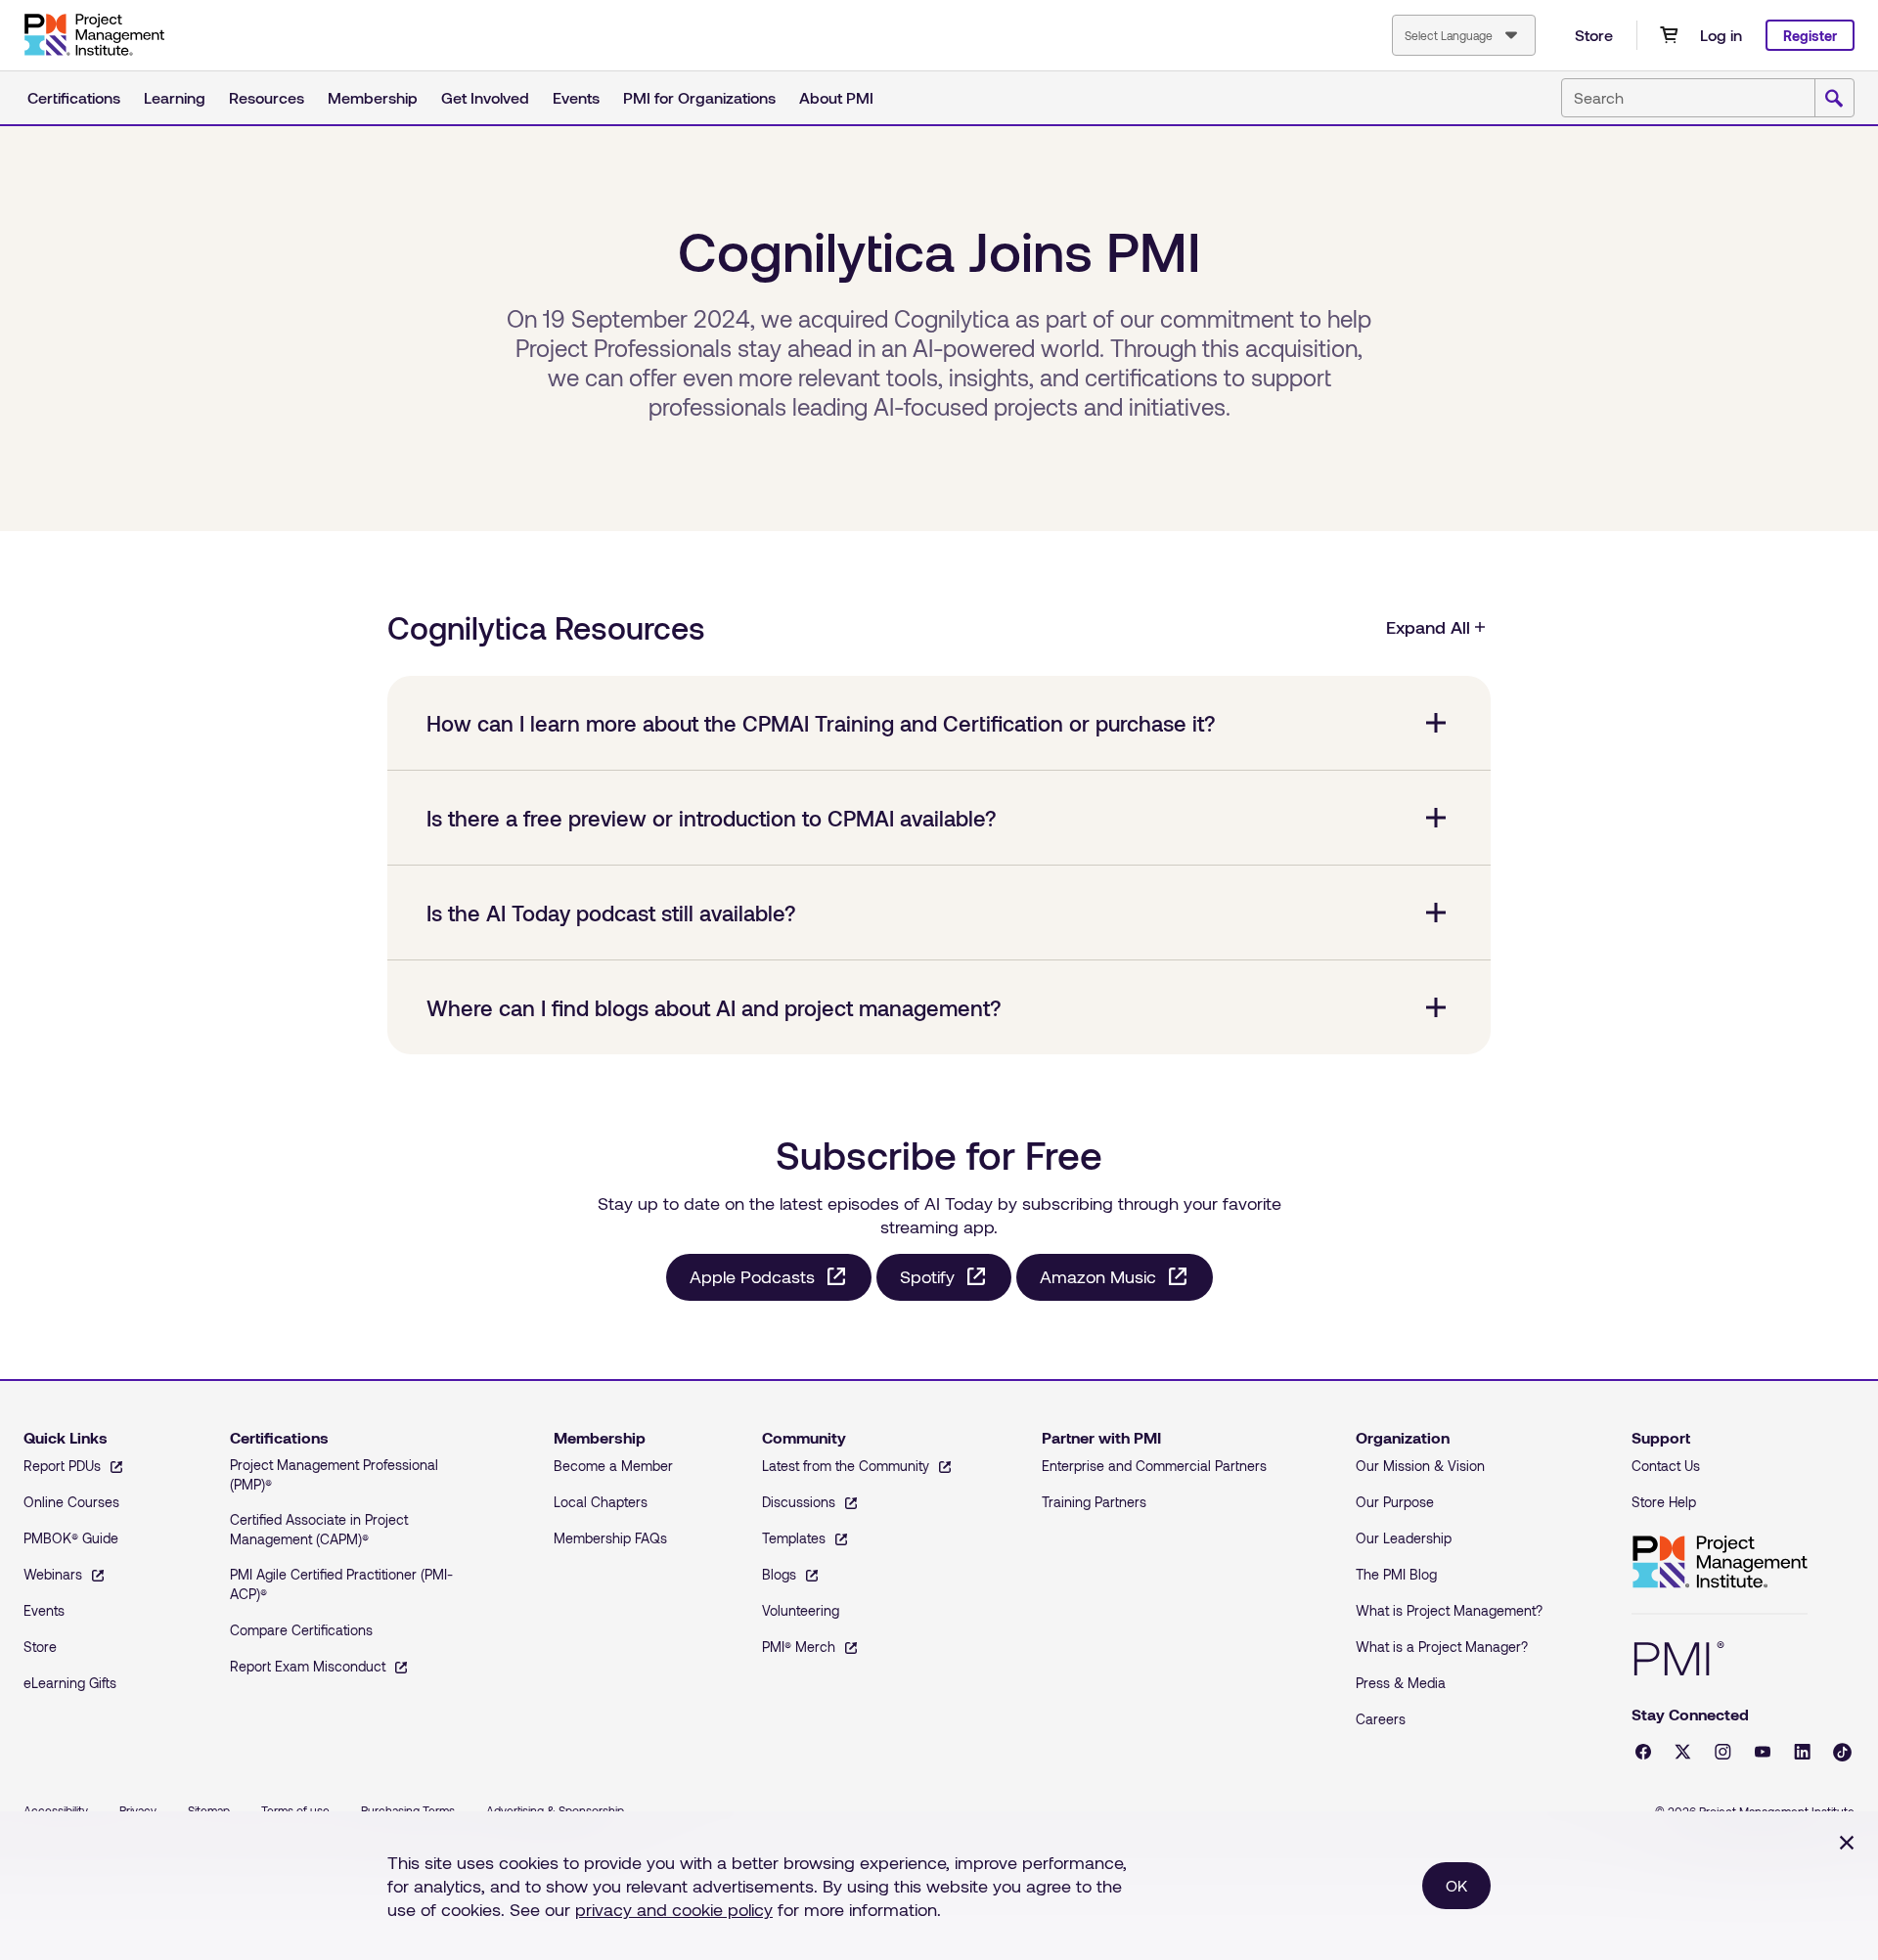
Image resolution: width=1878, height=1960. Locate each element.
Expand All (1428, 627)
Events (576, 97)
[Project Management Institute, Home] (94, 35)
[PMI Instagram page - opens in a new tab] (1723, 1752)
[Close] (1847, 1843)
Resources (267, 97)
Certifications (74, 97)
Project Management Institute (1720, 1562)
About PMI (836, 97)
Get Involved (485, 97)
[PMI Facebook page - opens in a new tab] (1643, 1752)
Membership (373, 97)
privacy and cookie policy (674, 1909)
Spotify (927, 1276)
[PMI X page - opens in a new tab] (1683, 1752)
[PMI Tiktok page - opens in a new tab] (1842, 1752)
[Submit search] (1834, 99)
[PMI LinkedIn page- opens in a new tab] (1802, 1752)
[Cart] (1669, 35)
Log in (1721, 35)
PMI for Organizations (699, 97)
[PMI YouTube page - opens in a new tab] (1763, 1752)
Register (1810, 36)
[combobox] (1464, 35)
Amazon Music (1098, 1276)
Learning (175, 97)
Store (1594, 35)
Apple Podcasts (752, 1276)
